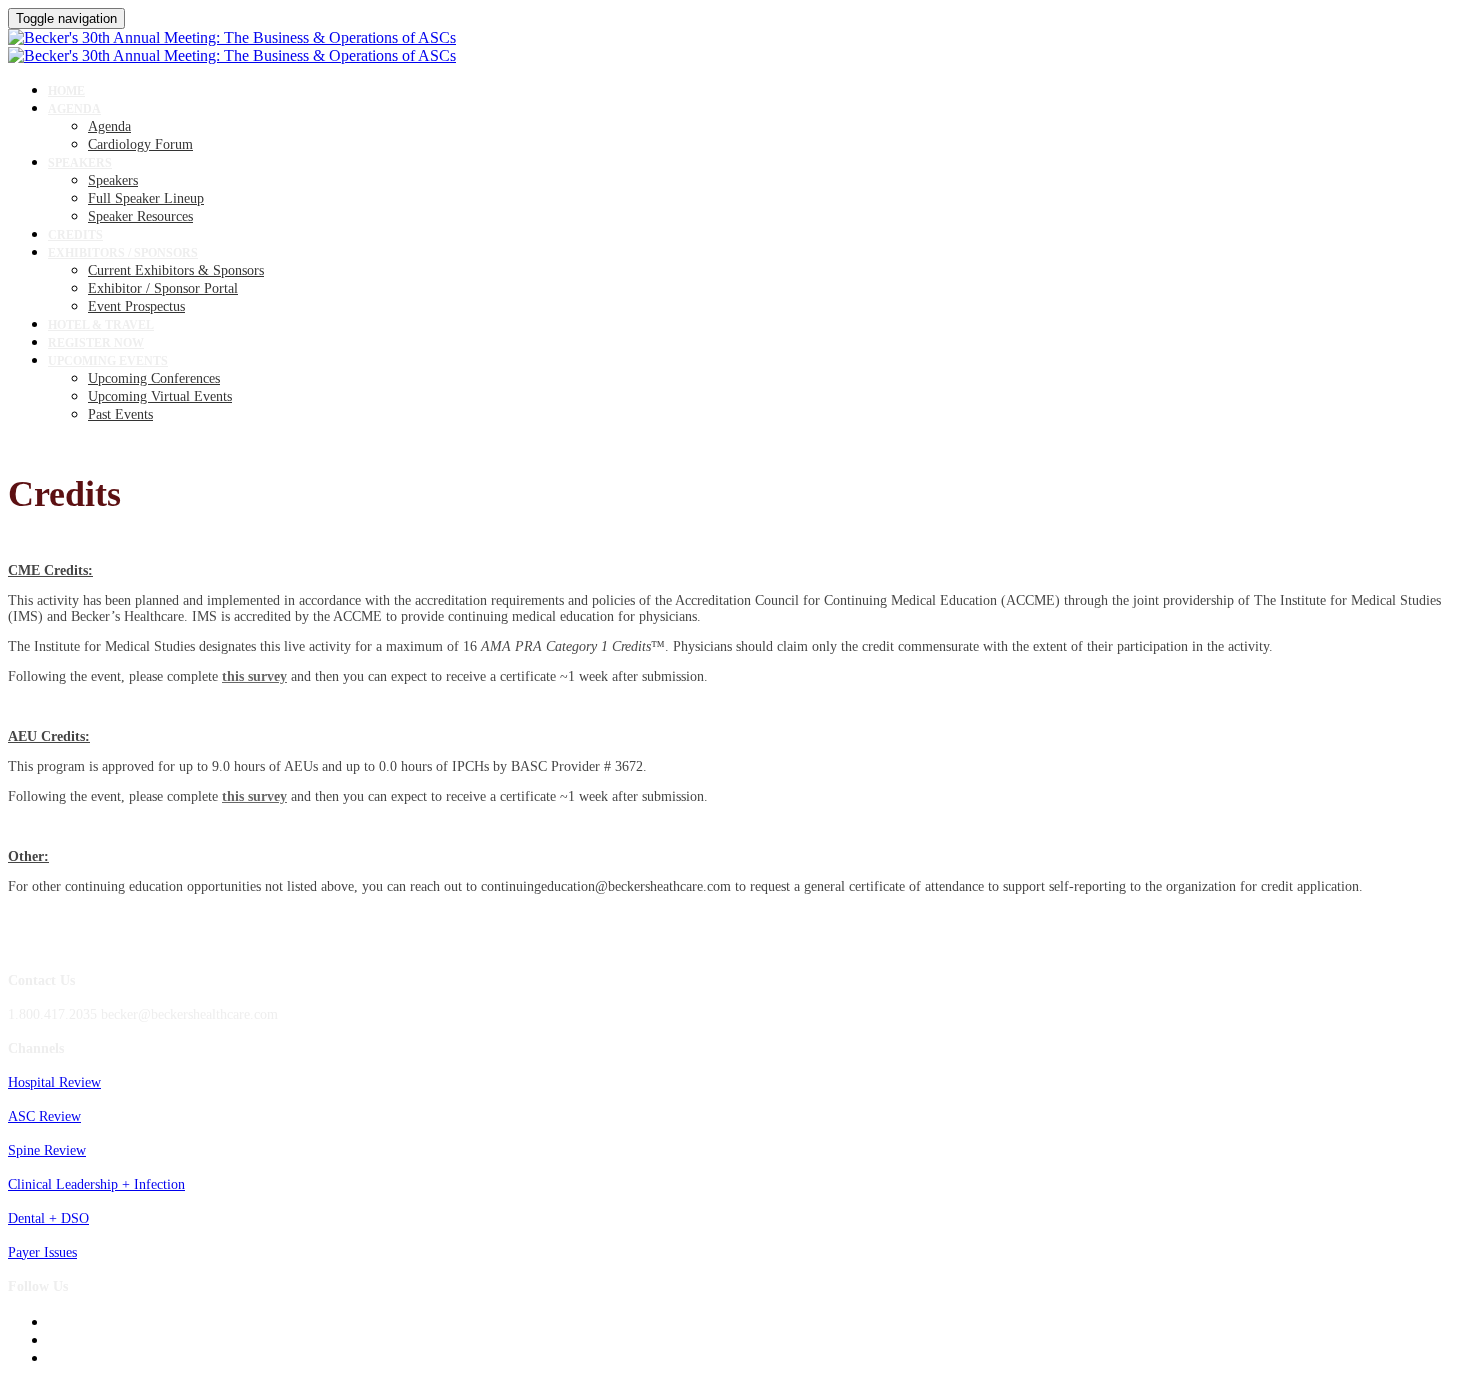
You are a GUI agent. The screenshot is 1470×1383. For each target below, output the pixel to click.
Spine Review (47, 1150)
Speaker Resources (140, 216)
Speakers (80, 163)
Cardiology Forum (140, 144)
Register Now (96, 343)
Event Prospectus (136, 306)
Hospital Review (54, 1082)
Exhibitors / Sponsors (123, 253)
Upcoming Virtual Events (160, 396)
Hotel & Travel (101, 325)
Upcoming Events (108, 361)
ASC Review (44, 1116)
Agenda (74, 109)
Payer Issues (42, 1252)
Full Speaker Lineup (146, 198)
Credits (75, 235)
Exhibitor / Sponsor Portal (163, 288)
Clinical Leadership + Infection (96, 1184)
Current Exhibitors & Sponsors (176, 270)
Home (66, 91)
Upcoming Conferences (154, 378)
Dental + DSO (48, 1218)
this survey (254, 676)
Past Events (120, 414)
